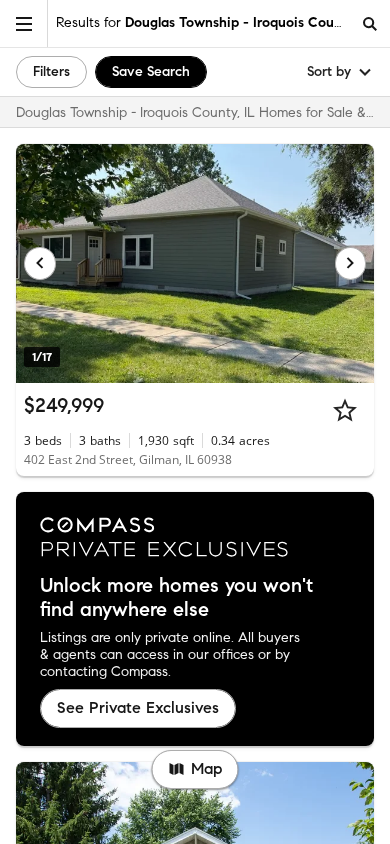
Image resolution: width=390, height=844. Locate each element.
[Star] (345, 410)
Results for (203, 22)
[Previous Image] (40, 263)
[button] (24, 23)
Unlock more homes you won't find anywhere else (176, 598)
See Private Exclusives (138, 707)
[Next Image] (351, 263)
